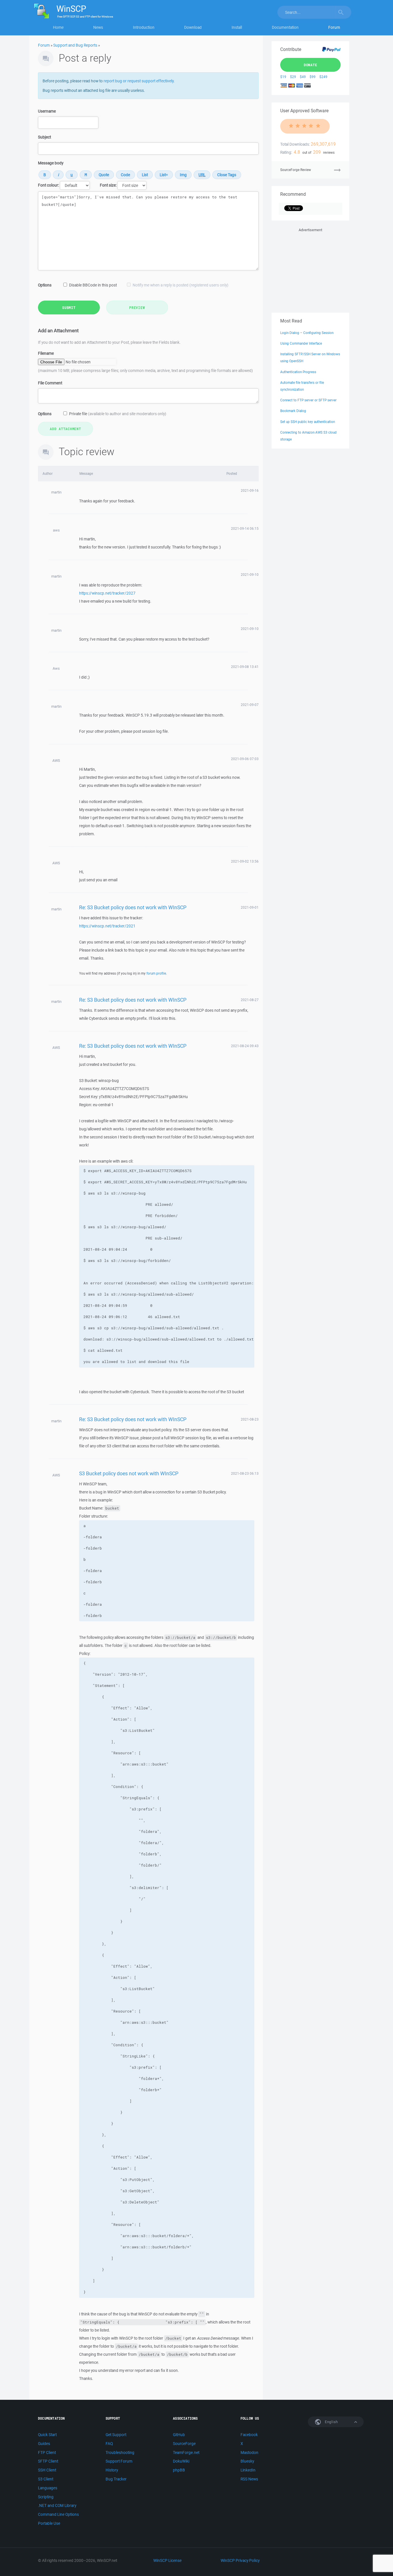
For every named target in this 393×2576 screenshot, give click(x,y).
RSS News (249, 2479)
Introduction (144, 27)
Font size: (108, 185)
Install (237, 27)
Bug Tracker (116, 2479)
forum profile (156, 973)
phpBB (179, 2470)
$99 (313, 77)
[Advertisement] (310, 269)
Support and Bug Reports (75, 45)
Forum (334, 27)
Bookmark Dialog (293, 411)
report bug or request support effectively (139, 81)
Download (193, 27)
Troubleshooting (120, 2452)
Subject (44, 137)
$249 (323, 77)
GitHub (179, 2435)
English (331, 2422)
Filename (46, 353)
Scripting (46, 2497)
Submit (69, 307)
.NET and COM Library (57, 2505)
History (112, 2470)
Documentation (285, 27)
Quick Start (47, 2435)
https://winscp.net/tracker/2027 (107, 593)
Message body (51, 163)
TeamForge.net (186, 2452)
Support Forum (119, 2461)
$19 (283, 77)
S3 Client (46, 2479)
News (98, 27)
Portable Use (49, 2523)
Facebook (249, 2435)
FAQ (109, 2444)
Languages (48, 2488)
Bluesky (247, 2461)
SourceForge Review (296, 170)
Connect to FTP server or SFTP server (308, 400)
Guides (44, 2444)
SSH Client (47, 2470)
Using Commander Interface (301, 343)
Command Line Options (58, 2514)
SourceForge (184, 2444)
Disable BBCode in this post (93, 285)
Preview (137, 307)
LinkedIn (248, 2470)
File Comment (50, 383)
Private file (118, 414)
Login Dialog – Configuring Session (307, 333)
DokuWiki (181, 2461)
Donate (311, 65)
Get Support (116, 2435)
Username (47, 111)
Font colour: (48, 185)
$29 (293, 77)
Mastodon (249, 2452)
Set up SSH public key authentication (308, 422)
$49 (303, 77)
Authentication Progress (298, 372)
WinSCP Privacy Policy (240, 2560)
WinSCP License (167, 2560)
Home (58, 27)
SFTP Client (48, 2461)
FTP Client (47, 2452)
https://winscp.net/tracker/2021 (107, 926)
